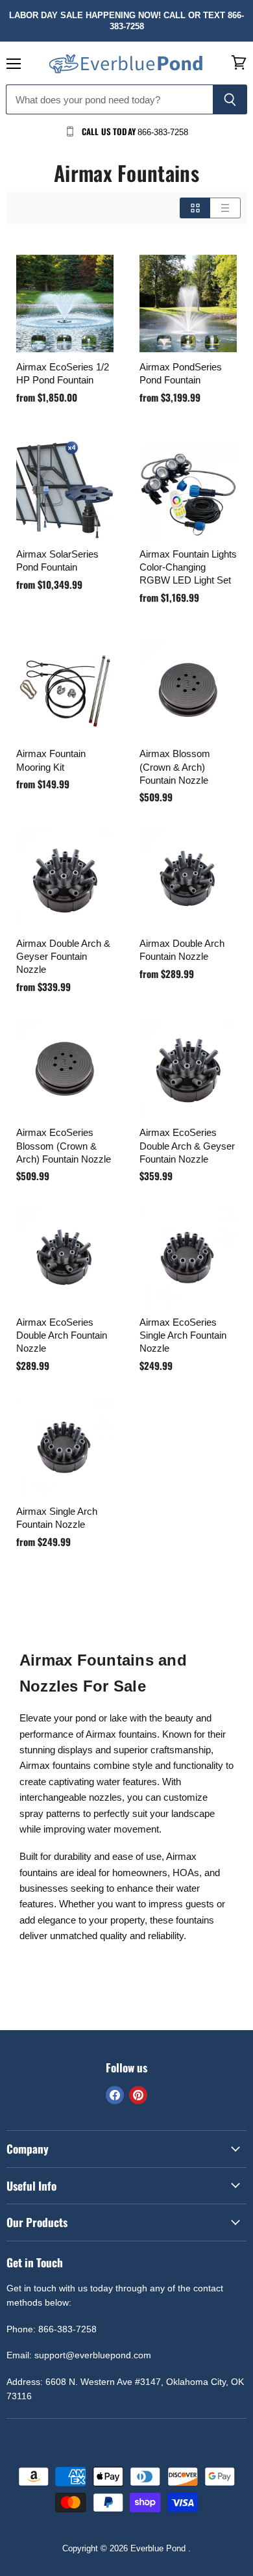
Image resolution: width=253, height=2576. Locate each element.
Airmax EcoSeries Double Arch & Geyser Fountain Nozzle (187, 1145)
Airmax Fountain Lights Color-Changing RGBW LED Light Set (188, 567)
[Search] (230, 99)
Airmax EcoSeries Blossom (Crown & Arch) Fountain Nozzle (64, 1145)
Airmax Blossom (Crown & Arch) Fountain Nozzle (175, 766)
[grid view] (195, 208)
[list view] (225, 208)
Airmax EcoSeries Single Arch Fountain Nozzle (183, 1335)
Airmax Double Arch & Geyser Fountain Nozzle (63, 956)
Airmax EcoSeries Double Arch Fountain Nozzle (62, 1335)
